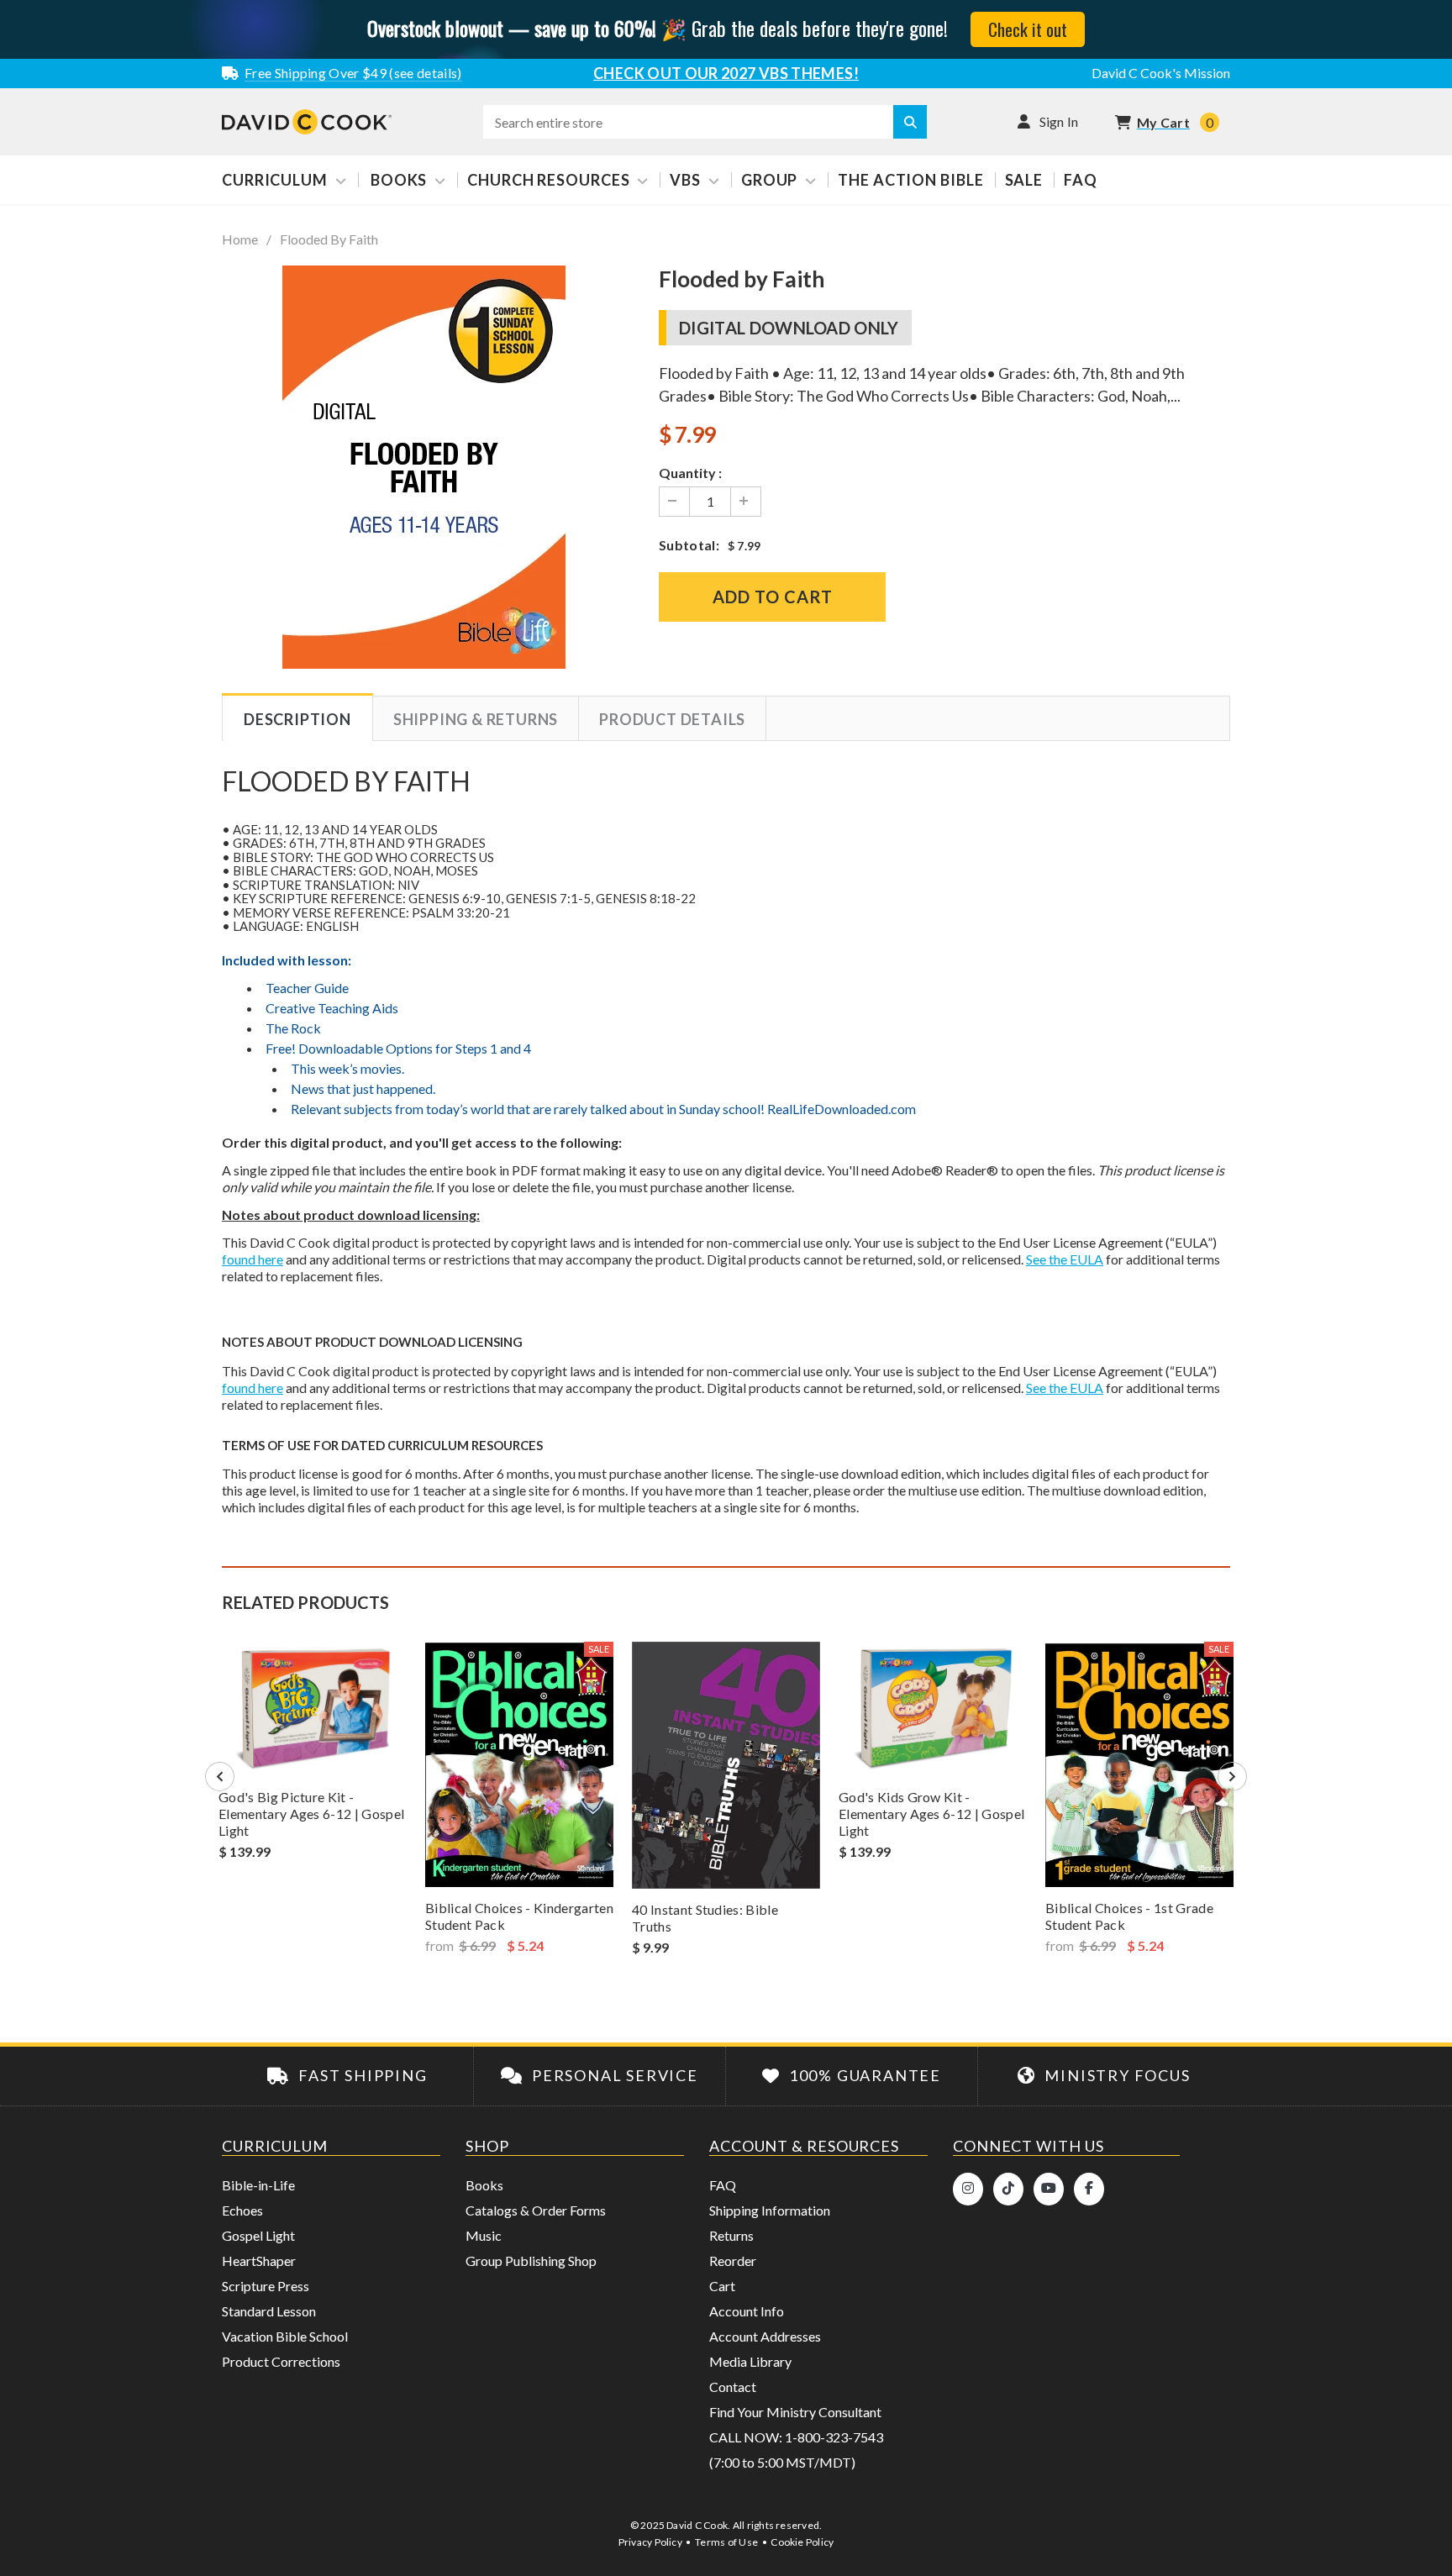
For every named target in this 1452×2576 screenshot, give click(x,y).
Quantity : (690, 473)
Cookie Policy (802, 2542)
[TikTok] (1008, 2189)
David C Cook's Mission (1161, 73)
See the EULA (1065, 1259)
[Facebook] (1089, 2189)
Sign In (1059, 121)
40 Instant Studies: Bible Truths (705, 1918)
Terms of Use (726, 2542)
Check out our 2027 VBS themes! (726, 73)
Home (240, 239)
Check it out (1028, 29)
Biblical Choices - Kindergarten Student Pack (519, 1916)
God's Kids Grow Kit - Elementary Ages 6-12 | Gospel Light (931, 1814)
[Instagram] (968, 2189)
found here (253, 1259)
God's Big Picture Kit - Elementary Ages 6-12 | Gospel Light (311, 1814)
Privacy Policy (650, 2542)
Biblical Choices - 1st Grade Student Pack (1129, 1916)
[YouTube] (1049, 2189)
